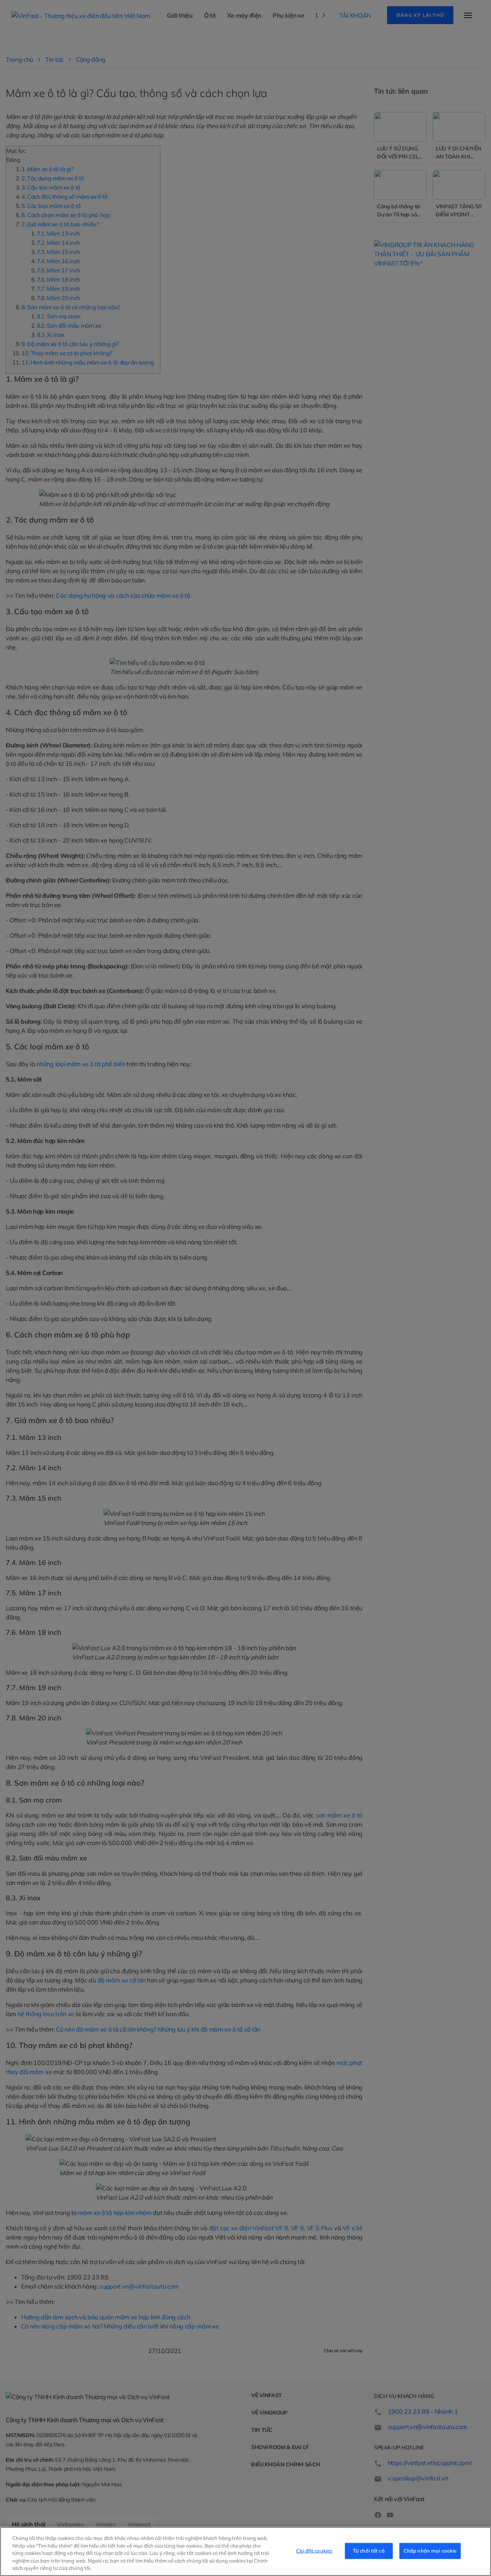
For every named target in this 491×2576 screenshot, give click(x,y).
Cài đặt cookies (314, 2551)
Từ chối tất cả (369, 2551)
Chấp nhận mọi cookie (430, 2551)
